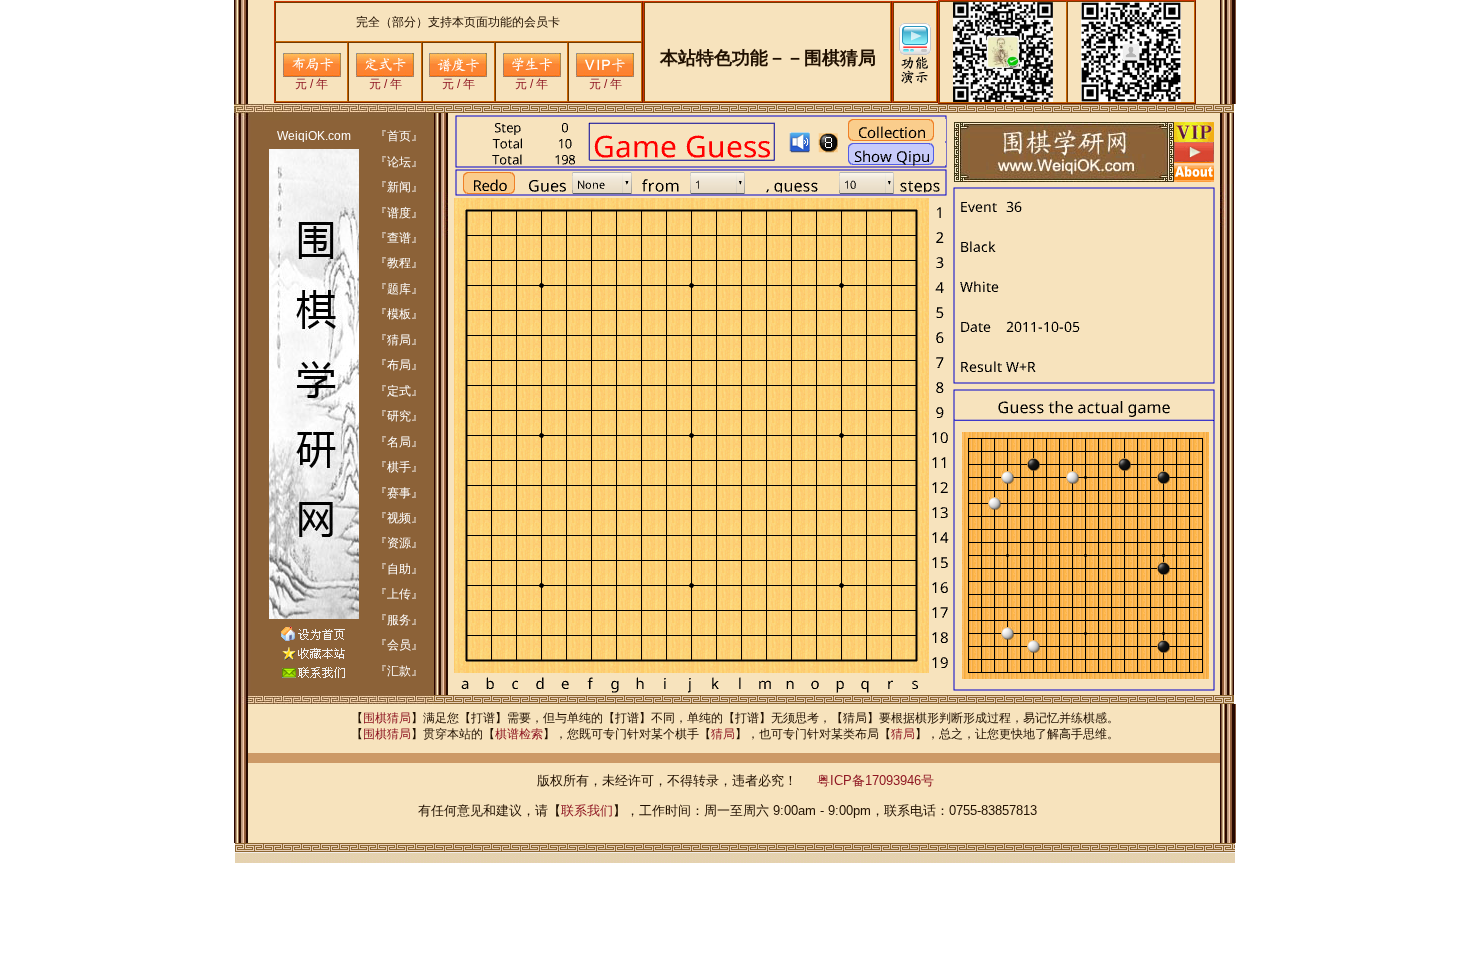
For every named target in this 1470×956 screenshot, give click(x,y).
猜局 (723, 734)
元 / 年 (311, 84)
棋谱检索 (519, 734)
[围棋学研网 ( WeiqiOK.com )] (313, 656)
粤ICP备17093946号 (875, 780)
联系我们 (587, 810)
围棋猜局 (387, 718)
